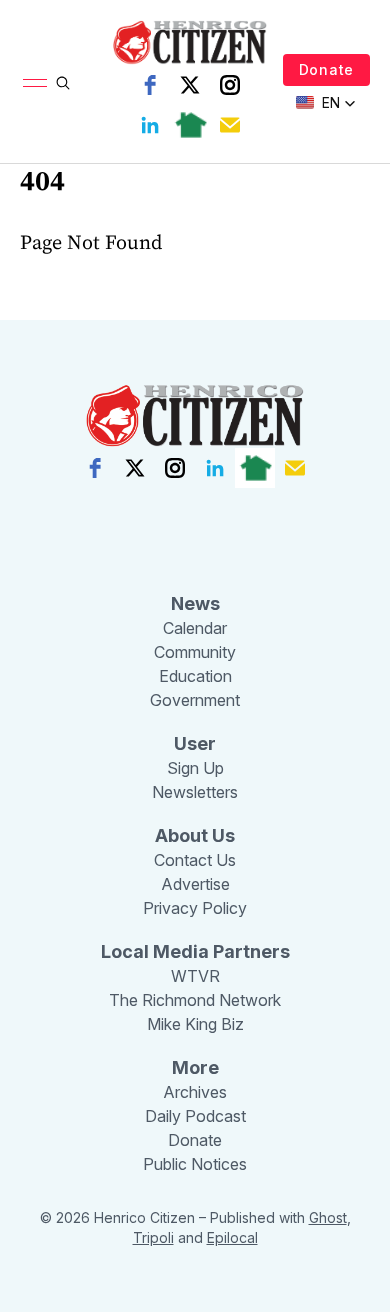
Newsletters (195, 792)
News (195, 603)
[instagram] (230, 85)
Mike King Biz (195, 1024)
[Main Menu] (35, 83)
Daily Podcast (195, 1116)
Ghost (328, 1217)
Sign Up (195, 768)
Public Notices (195, 1164)
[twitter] (190, 85)
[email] (230, 125)
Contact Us (195, 860)
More (195, 1067)
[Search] (63, 83)
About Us (195, 835)
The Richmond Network (195, 1000)
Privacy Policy (195, 908)
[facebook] (150, 85)
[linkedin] (150, 125)
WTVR (195, 976)
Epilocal (232, 1237)
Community (195, 652)
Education (195, 676)
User (195, 743)
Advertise (195, 884)
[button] (326, 103)
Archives (195, 1092)
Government (195, 700)
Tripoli (153, 1237)
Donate (326, 69)
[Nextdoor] (190, 125)
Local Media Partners (195, 951)
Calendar (195, 628)
